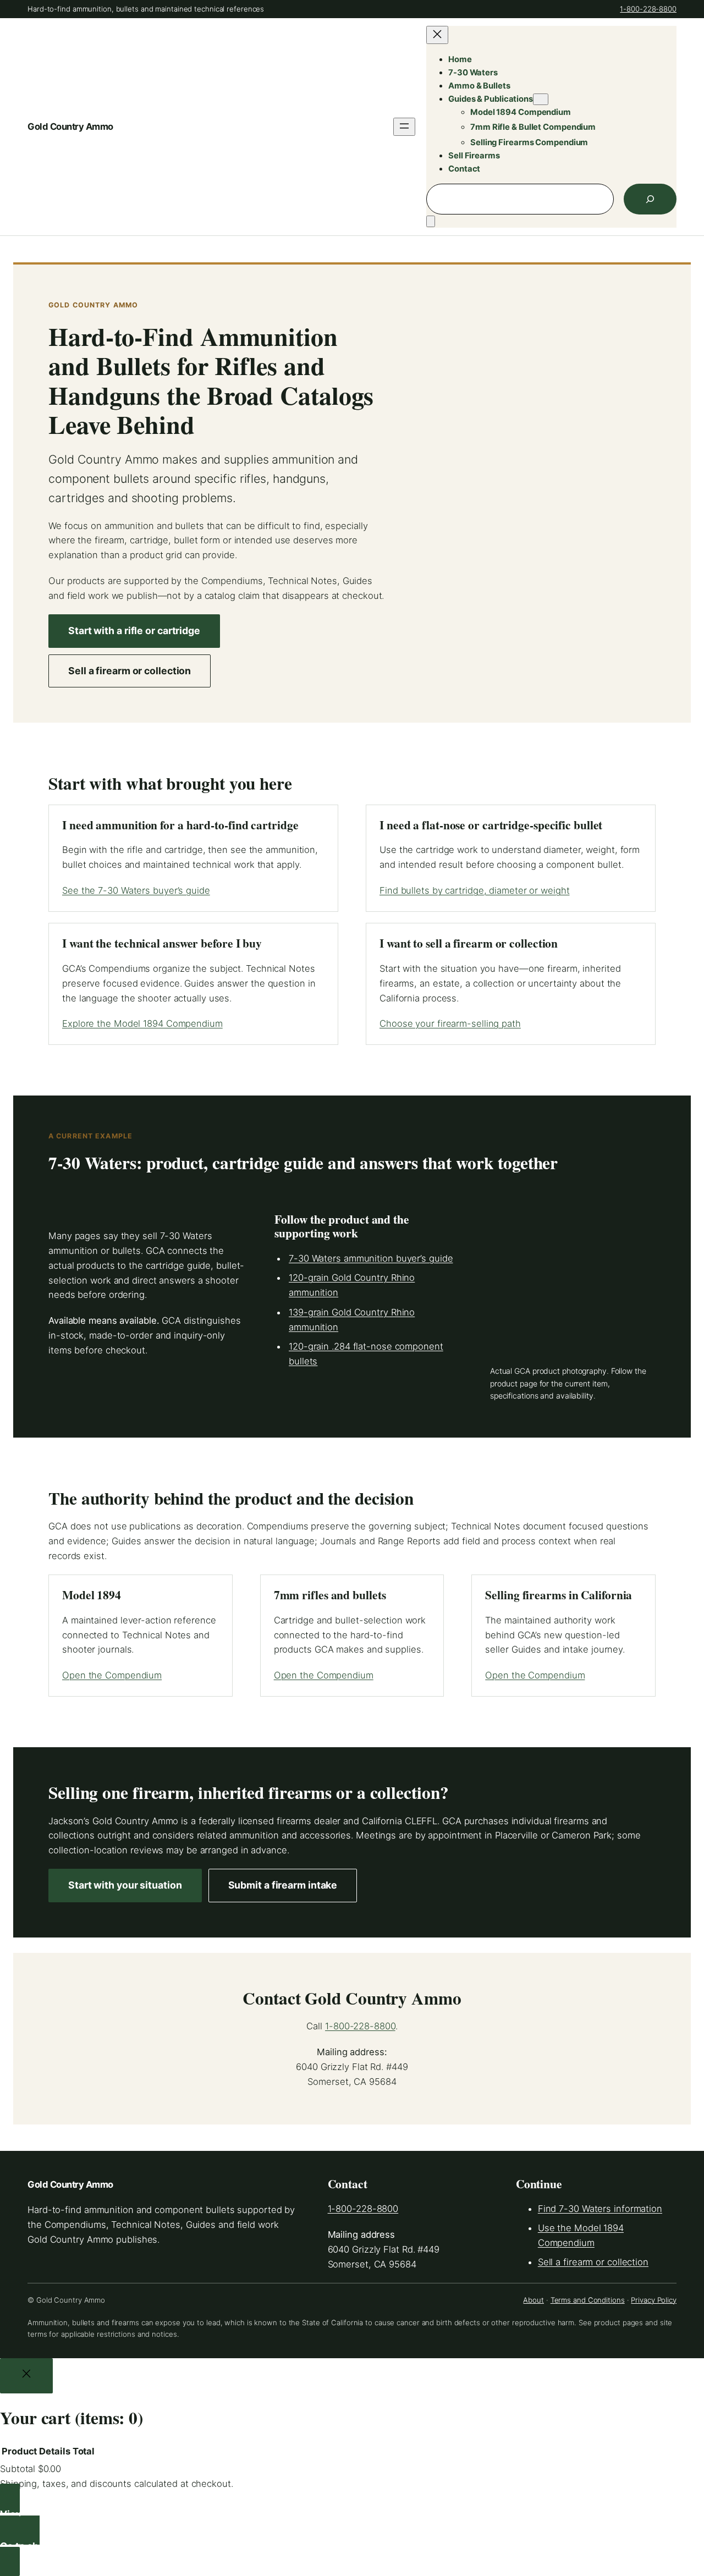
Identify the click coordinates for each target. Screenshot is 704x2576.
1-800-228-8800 (648, 9)
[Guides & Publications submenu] (541, 99)
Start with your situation (125, 1885)
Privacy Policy (654, 2300)
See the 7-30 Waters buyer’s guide (136, 890)
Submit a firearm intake (283, 1885)
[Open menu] (404, 127)
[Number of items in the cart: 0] (431, 221)
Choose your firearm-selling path (450, 1023)
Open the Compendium (112, 1675)
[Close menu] (437, 35)
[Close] (26, 2376)
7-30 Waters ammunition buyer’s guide (371, 1258)
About (533, 2300)
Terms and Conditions (588, 2300)
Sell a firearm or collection (130, 671)
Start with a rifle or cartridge (134, 631)
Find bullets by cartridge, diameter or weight (475, 890)
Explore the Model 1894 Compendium (142, 1023)
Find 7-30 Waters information (600, 2209)
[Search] (650, 199)
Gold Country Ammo (70, 126)
